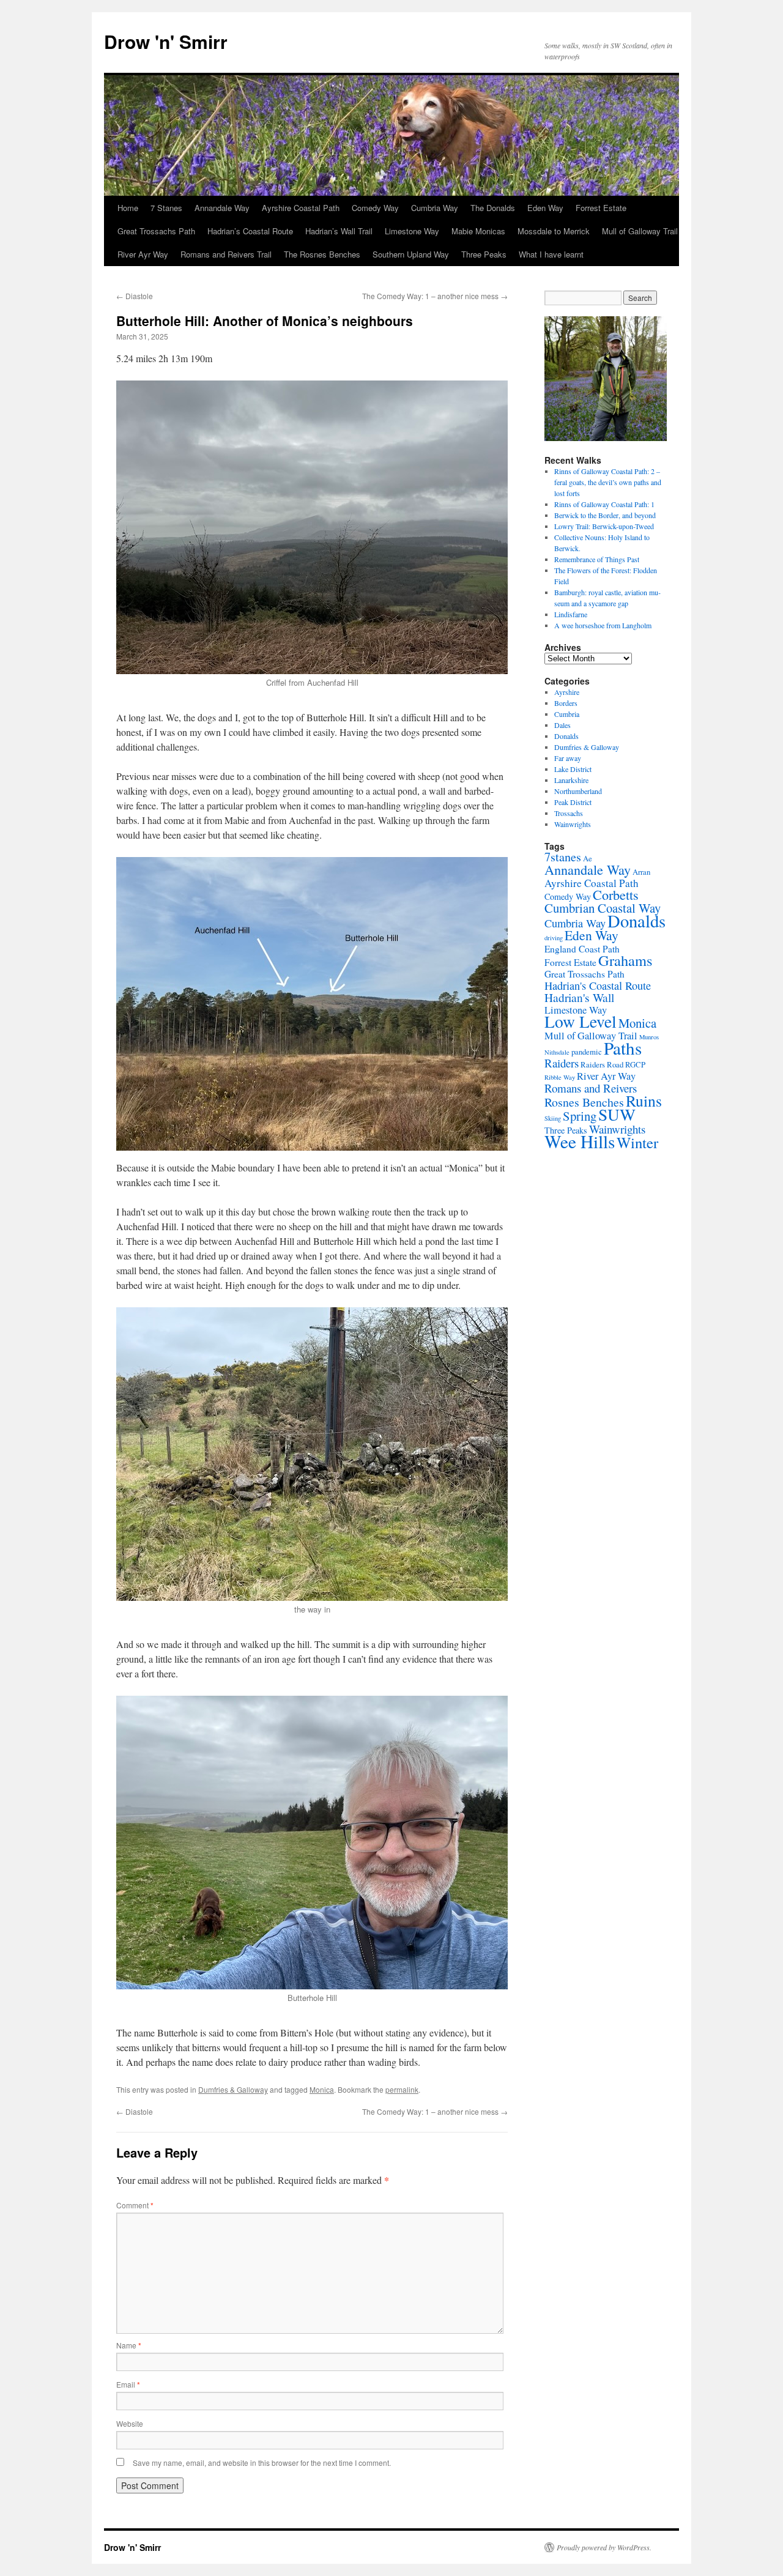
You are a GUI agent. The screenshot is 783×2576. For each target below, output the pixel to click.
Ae (588, 859)
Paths (623, 1048)
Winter (637, 1142)
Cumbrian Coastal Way (603, 908)
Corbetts (616, 895)
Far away (568, 758)
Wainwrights (573, 824)
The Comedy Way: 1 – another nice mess (435, 296)
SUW (617, 1114)
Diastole (135, 296)
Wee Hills (580, 1141)
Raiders (562, 1063)
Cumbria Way (435, 208)
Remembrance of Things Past (597, 559)
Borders (566, 703)
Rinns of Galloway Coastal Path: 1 (604, 504)
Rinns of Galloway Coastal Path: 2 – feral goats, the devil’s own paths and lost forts (608, 482)
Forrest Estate (601, 208)
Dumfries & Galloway (233, 2089)
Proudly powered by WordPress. (604, 2547)
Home (128, 208)
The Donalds (493, 208)
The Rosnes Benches (322, 254)
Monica (322, 2089)
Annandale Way (222, 208)
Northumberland (578, 791)
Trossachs (569, 813)
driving (554, 938)
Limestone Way (412, 231)
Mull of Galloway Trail (640, 231)
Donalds (566, 736)
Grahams (625, 960)
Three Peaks (484, 254)
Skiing (553, 1118)
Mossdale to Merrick (554, 231)
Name (129, 2345)
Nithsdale (557, 1052)
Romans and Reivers (591, 1088)
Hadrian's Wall (579, 997)
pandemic (587, 1052)
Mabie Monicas (478, 231)
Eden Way (545, 208)
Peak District (573, 802)
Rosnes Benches (584, 1102)
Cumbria (567, 714)
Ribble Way (560, 1077)
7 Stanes (166, 208)
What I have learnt (551, 254)
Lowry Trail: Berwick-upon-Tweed (604, 526)
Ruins (644, 1101)
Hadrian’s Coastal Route (250, 231)
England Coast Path (582, 949)
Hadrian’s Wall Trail (339, 231)
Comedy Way (375, 208)
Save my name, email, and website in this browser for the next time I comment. (262, 2463)
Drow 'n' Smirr (166, 41)
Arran (641, 872)
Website (130, 2423)
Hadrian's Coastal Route (598, 985)
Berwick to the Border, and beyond (605, 515)
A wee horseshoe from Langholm (603, 625)
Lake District (573, 769)
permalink (402, 2089)
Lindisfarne (571, 614)
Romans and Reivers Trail (226, 254)
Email (128, 2384)
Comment (135, 2205)
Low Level (581, 1021)
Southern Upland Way (411, 254)
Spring (580, 1116)
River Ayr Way (143, 254)
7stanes (563, 857)
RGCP (635, 1065)
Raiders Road (602, 1065)
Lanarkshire (571, 780)
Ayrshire (567, 692)
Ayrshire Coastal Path (301, 208)
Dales (562, 725)
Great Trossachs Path (156, 231)
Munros (649, 1037)
